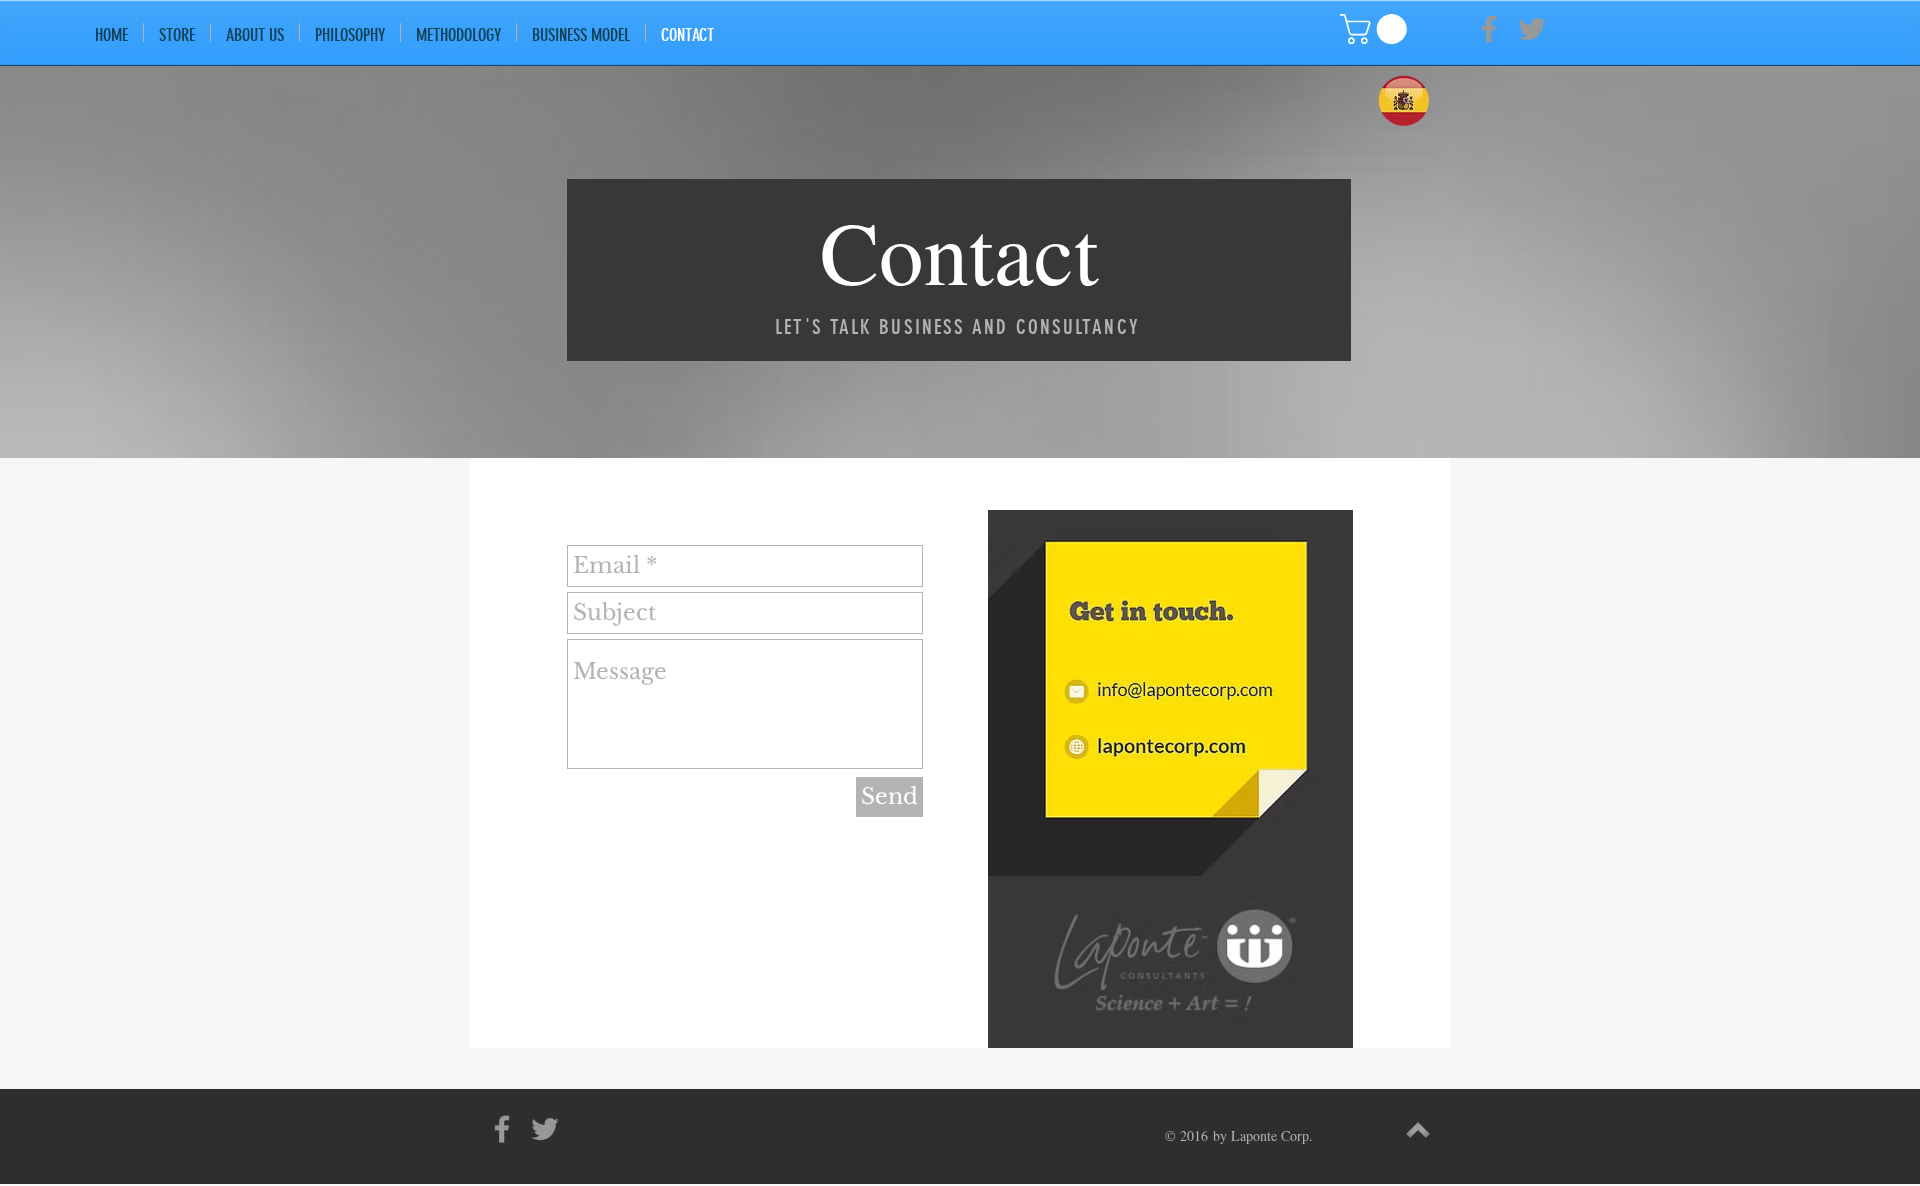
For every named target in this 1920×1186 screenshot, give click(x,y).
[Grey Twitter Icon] (1532, 29)
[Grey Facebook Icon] (1489, 29)
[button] (1377, 29)
